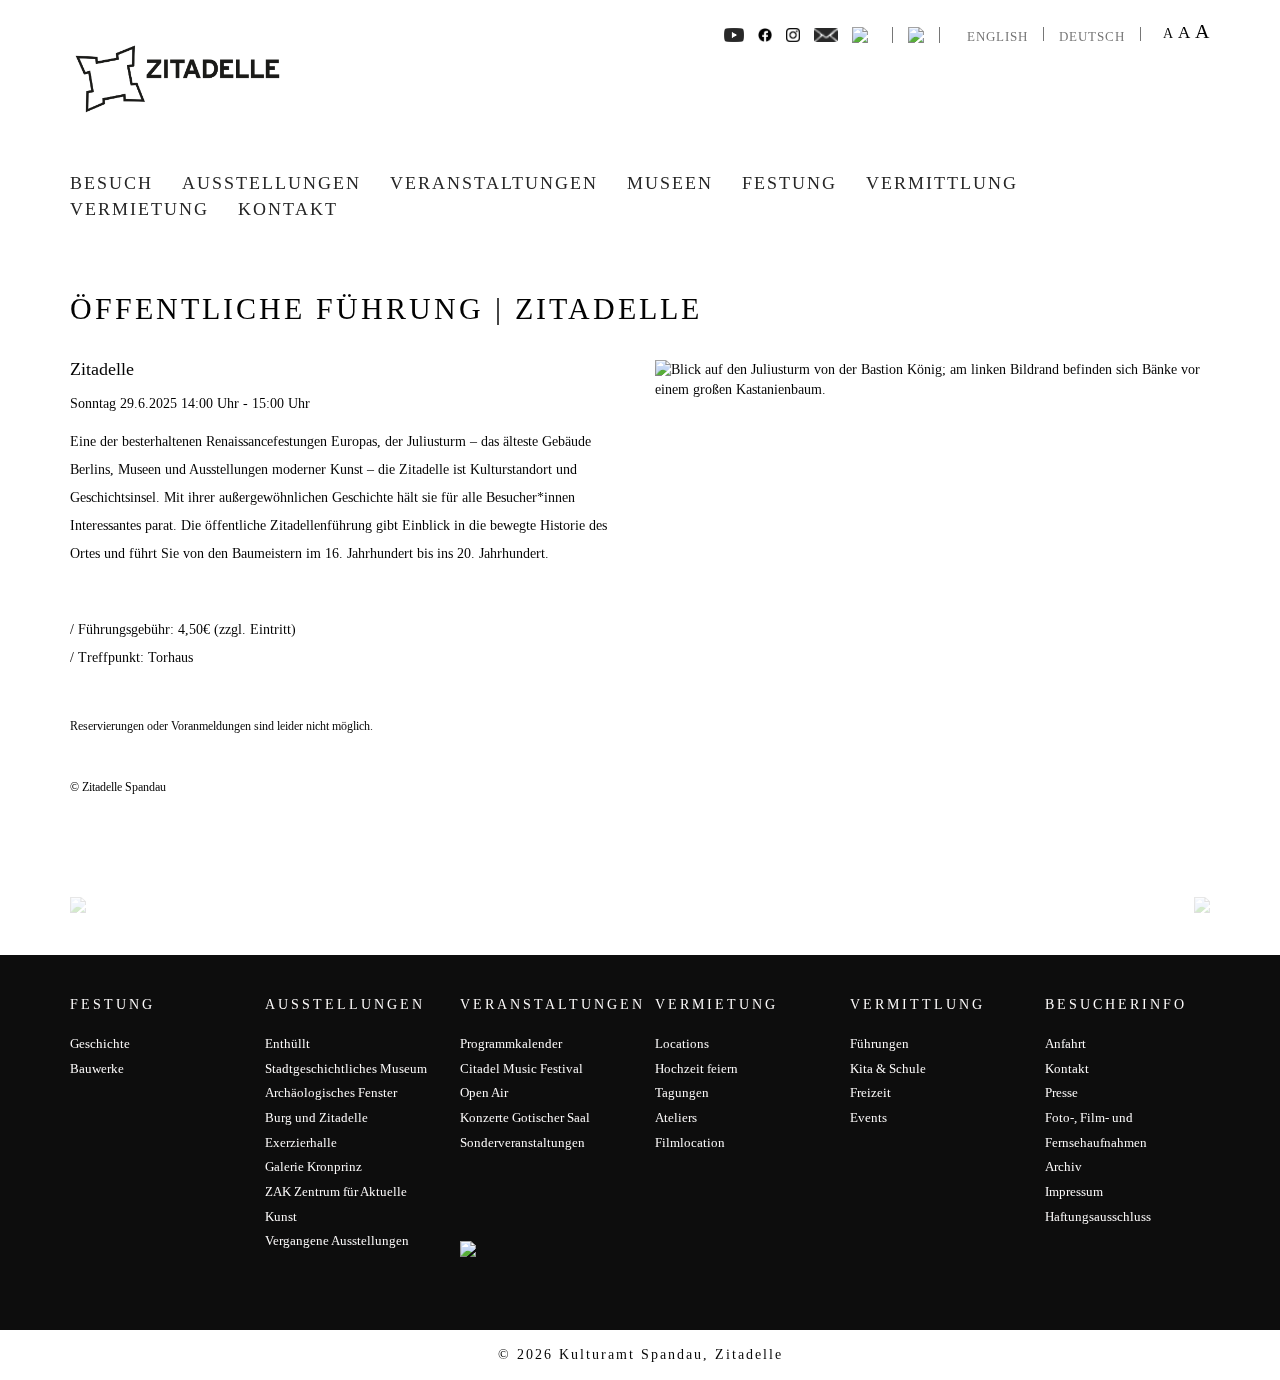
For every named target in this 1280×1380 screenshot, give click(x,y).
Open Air (484, 1092)
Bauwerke (97, 1068)
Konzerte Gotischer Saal (525, 1117)
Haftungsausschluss (1098, 1216)
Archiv (1063, 1166)
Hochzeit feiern (696, 1068)
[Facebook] (734, 33)
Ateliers (676, 1117)
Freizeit (870, 1092)
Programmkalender (511, 1043)
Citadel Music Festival (521, 1068)
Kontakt (288, 209)
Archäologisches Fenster (331, 1092)
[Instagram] (793, 33)
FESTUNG (789, 183)
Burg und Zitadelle (316, 1117)
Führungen (879, 1043)
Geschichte (100, 1043)
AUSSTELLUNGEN (271, 183)
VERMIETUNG (139, 209)
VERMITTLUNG (942, 183)
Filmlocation (690, 1142)
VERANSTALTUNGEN (494, 183)
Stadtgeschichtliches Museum (346, 1068)
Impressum (1074, 1191)
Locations (682, 1043)
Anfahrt (1065, 1043)
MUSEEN (670, 183)
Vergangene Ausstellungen (337, 1240)
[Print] (860, 33)
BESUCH (111, 183)
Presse (1061, 1092)
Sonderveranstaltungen (522, 1142)
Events (868, 1117)
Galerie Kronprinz (313, 1166)
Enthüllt (287, 1043)
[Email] (826, 33)
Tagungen (682, 1092)
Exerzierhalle (301, 1142)
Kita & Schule (888, 1068)
